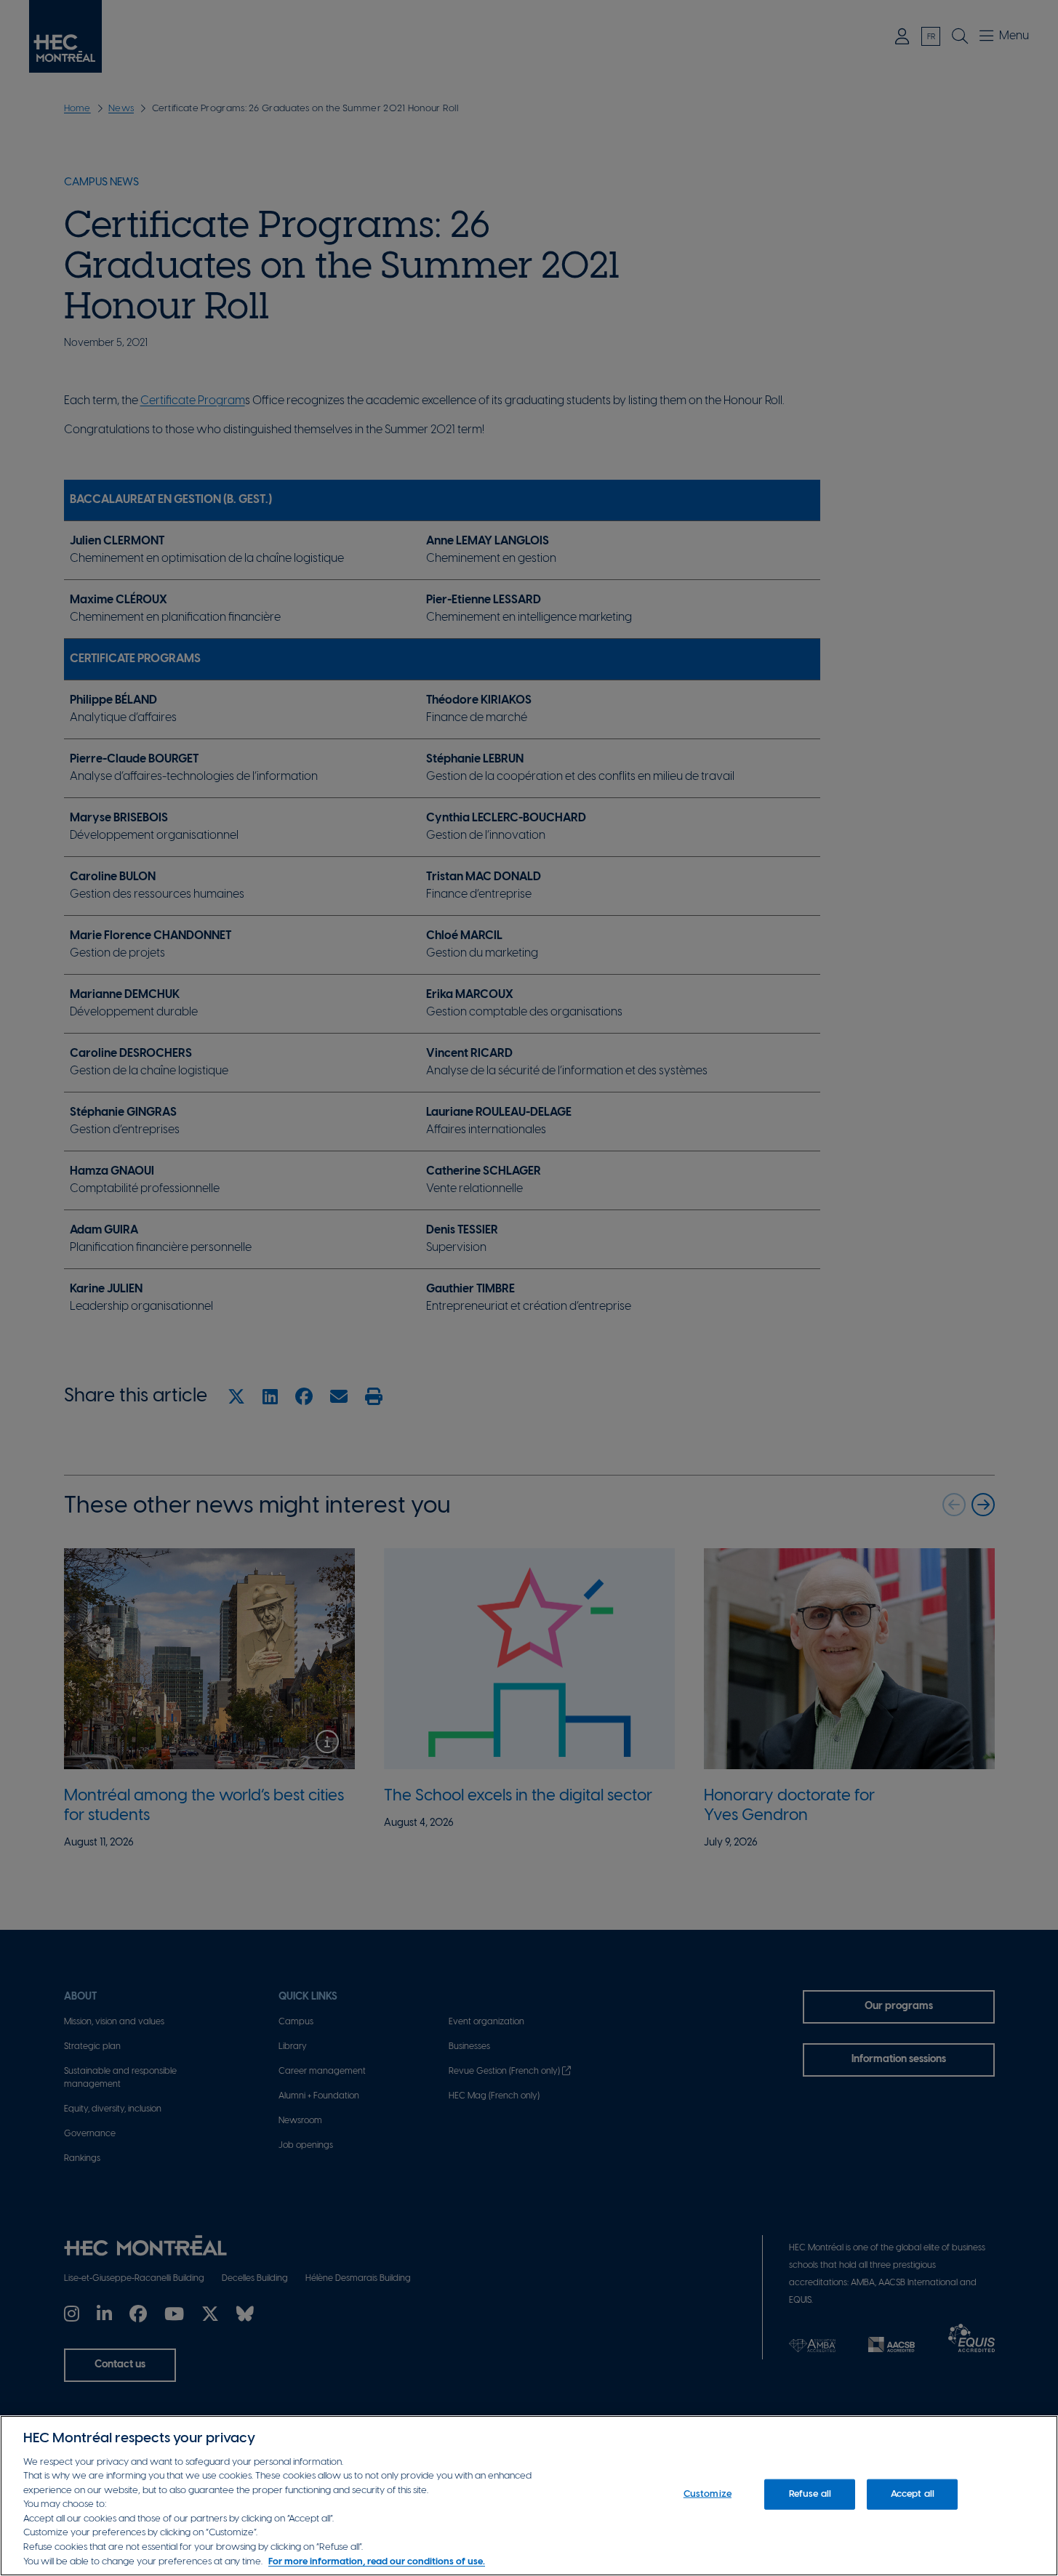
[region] (529, 2496)
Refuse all (810, 2494)
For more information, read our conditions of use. (377, 2561)
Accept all (913, 2494)
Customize (708, 2494)
